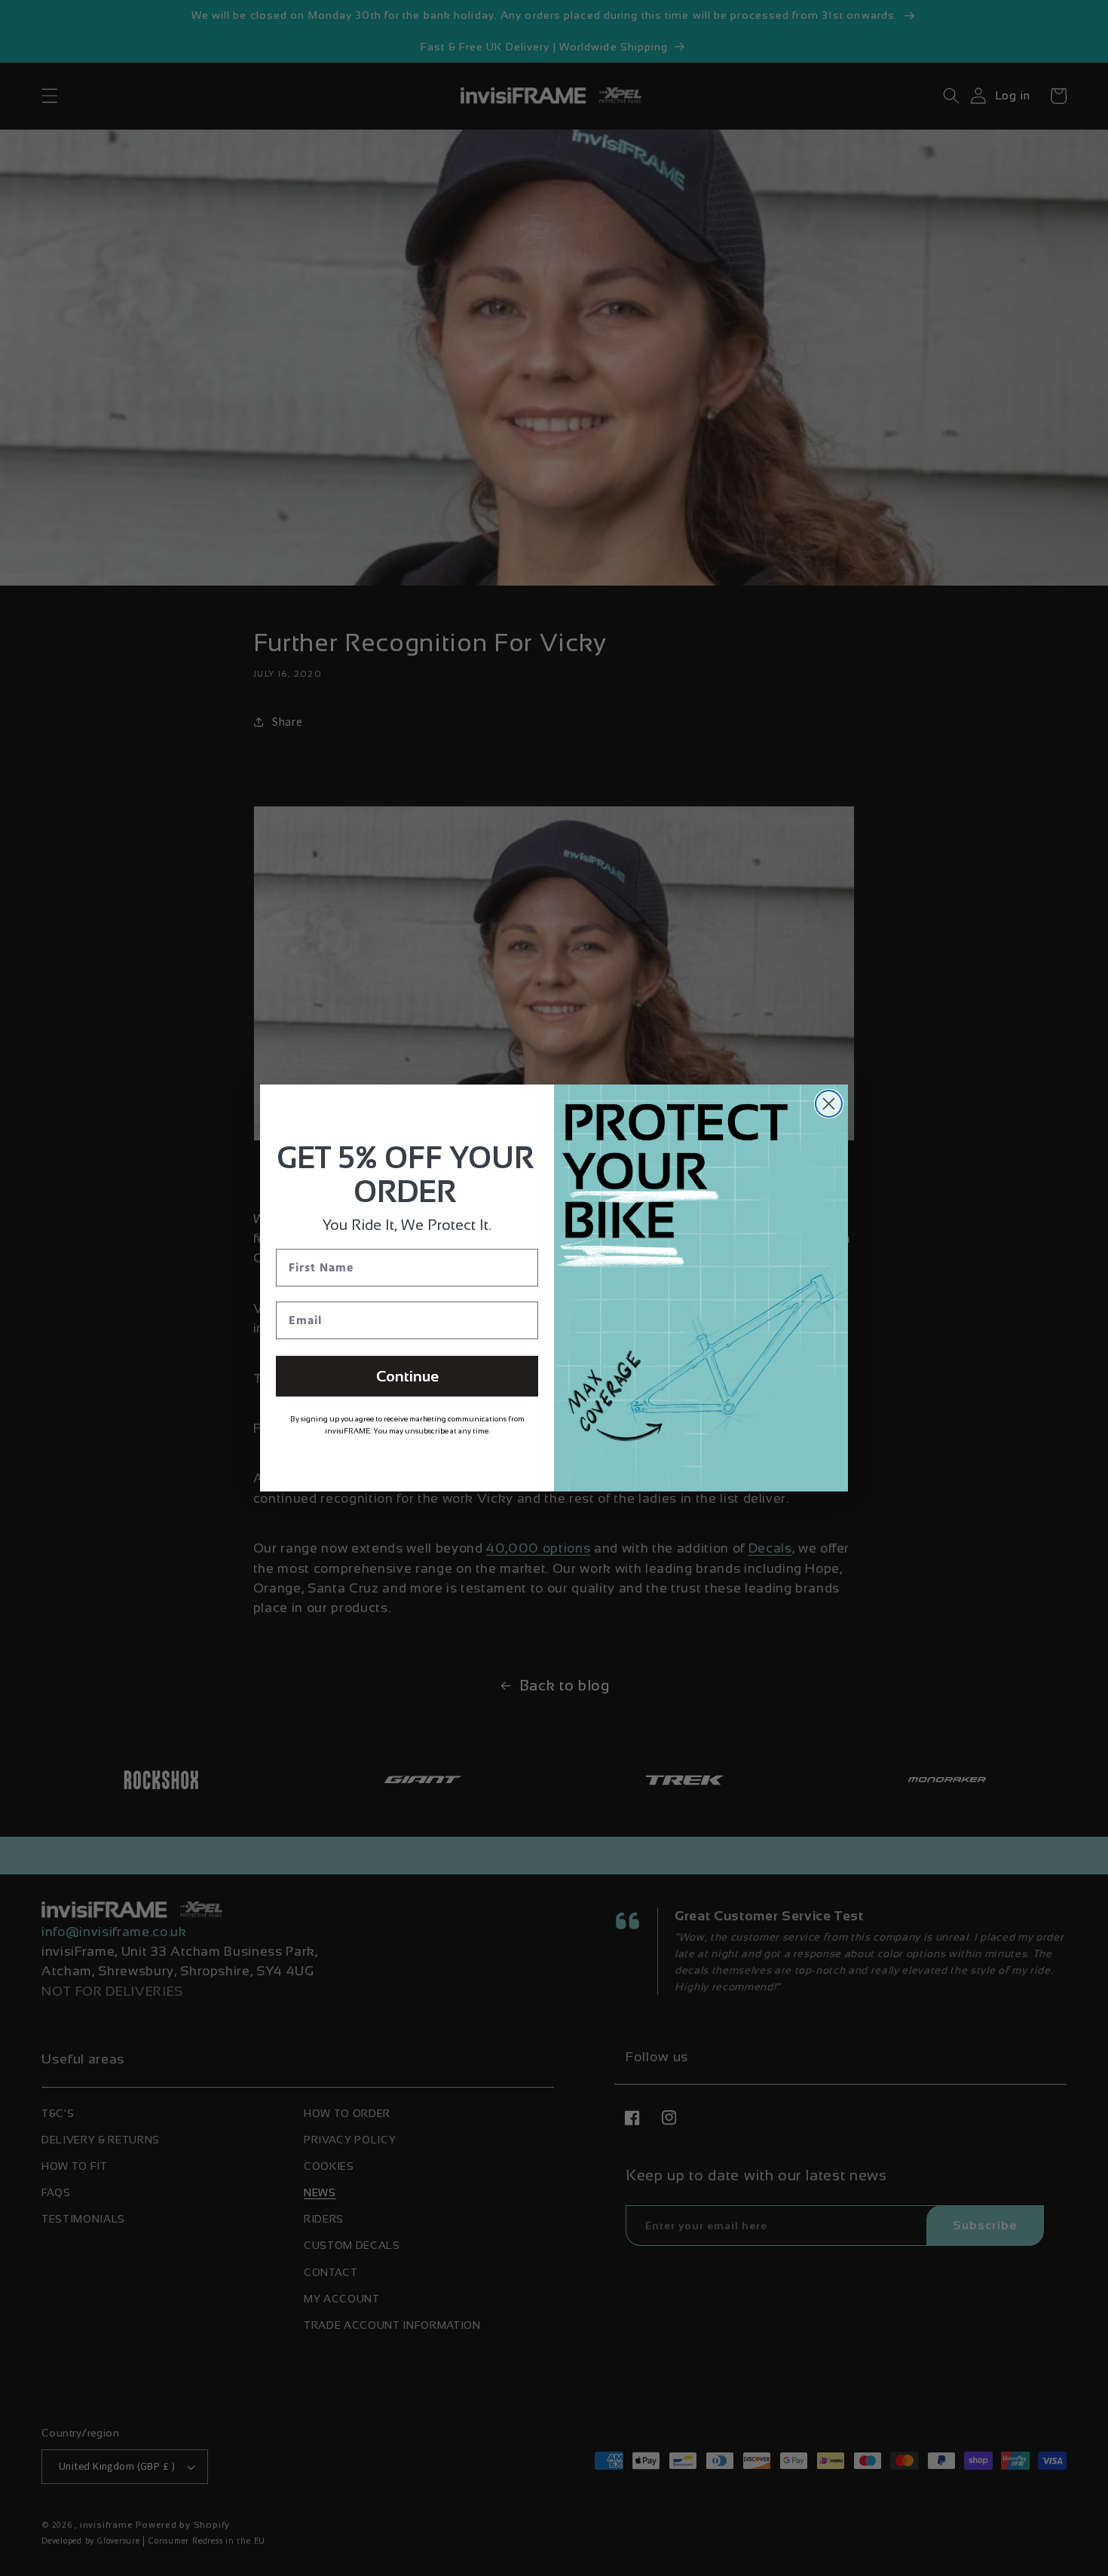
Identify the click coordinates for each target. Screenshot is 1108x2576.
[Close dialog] (829, 1104)
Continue (407, 1376)
